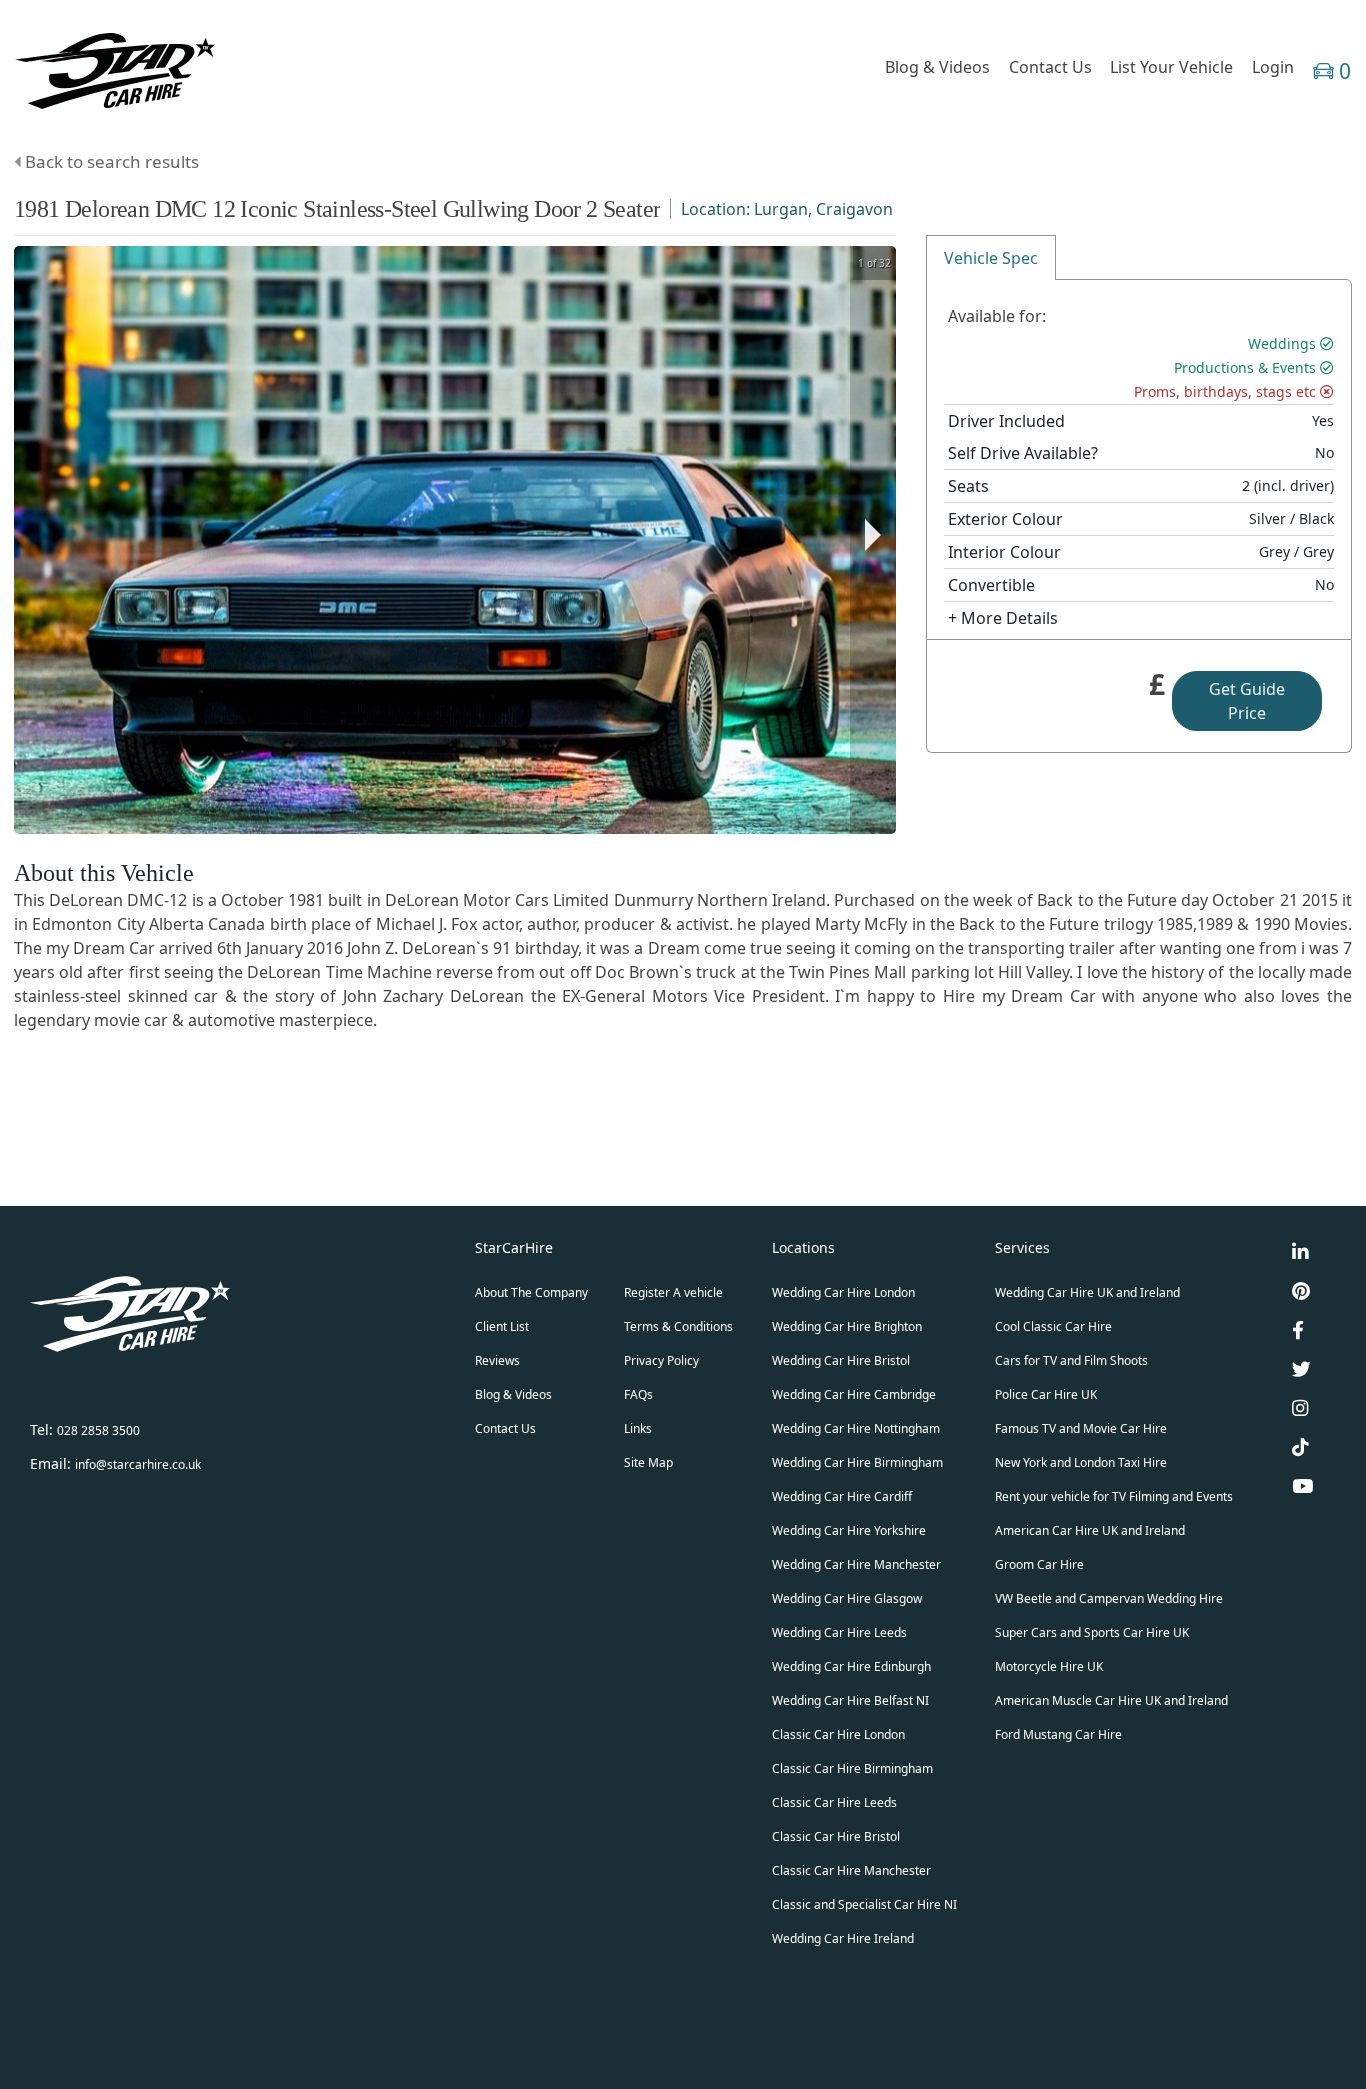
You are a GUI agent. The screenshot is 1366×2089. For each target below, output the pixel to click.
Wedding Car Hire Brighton (847, 1326)
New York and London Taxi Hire (1081, 1462)
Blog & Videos (937, 67)
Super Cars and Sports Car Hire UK (1092, 1632)
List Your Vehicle (1171, 67)
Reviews (497, 1360)
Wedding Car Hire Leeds (839, 1632)
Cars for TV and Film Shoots (1071, 1360)
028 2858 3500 (98, 1430)
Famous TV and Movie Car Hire (1081, 1428)
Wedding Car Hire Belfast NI (850, 1700)
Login (1273, 67)
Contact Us (1050, 67)
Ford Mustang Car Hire (1058, 1734)
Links (638, 1428)
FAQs (638, 1394)
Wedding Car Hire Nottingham (856, 1428)
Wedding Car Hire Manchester (856, 1564)
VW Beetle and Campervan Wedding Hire (1109, 1598)
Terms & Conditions (678, 1326)
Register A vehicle (673, 1292)
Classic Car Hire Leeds (834, 1802)
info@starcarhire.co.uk (138, 1464)
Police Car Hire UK (1046, 1394)
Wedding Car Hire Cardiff (842, 1496)
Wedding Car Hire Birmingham (857, 1462)
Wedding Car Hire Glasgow (847, 1598)
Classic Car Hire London (838, 1734)
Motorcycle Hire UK (1049, 1666)
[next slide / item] (873, 540)
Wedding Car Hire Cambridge (854, 1394)
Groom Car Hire (1039, 1564)
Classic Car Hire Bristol (836, 1836)
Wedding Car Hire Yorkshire (849, 1530)
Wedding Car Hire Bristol (841, 1360)
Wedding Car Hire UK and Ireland (1087, 1292)
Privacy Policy (661, 1360)
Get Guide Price (1247, 701)
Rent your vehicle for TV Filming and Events (1114, 1496)
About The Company (531, 1292)
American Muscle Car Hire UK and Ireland (1111, 1700)
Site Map (648, 1462)
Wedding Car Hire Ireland (843, 1938)
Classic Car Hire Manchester (851, 1870)
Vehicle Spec (991, 258)
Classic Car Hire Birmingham (852, 1768)
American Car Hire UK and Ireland (1090, 1530)
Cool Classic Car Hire (1053, 1326)
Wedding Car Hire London (843, 1292)
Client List (502, 1326)
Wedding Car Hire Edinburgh (851, 1666)
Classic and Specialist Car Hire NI (864, 1904)
